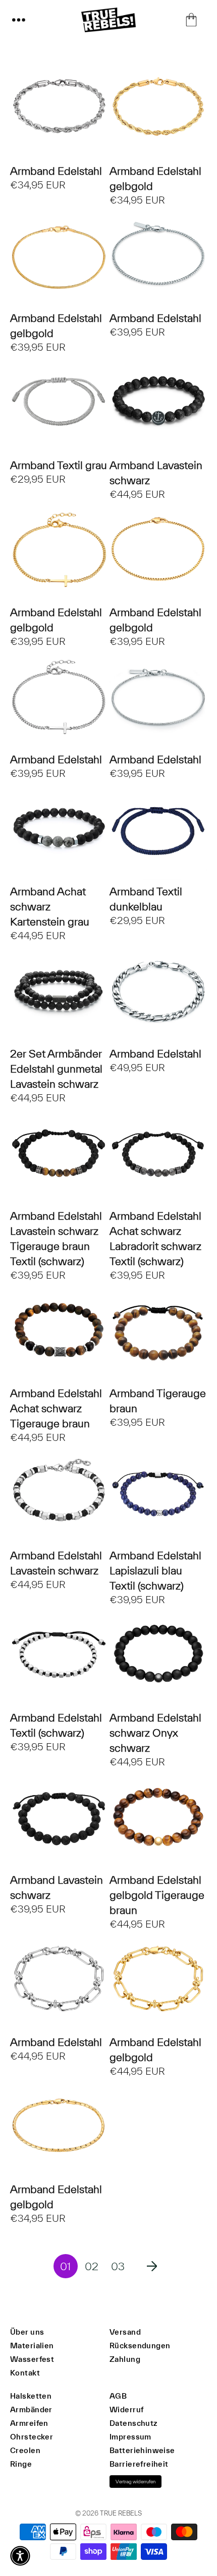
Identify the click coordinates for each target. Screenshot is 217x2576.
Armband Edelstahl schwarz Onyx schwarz (155, 1733)
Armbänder (31, 2409)
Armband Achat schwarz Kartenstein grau (50, 906)
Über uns (27, 2332)
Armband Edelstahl (56, 171)
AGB (118, 2396)
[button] (19, 20)
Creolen (25, 2450)
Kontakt (25, 2373)
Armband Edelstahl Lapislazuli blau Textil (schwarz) (155, 1570)
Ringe (21, 2464)
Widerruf (126, 2409)
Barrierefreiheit (139, 2464)
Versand (125, 2332)
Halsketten (31, 2396)
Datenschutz (133, 2423)
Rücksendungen (140, 2346)
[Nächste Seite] (152, 2266)
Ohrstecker (32, 2437)
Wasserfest (32, 2359)
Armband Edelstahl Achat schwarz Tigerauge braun (56, 1408)
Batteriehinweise (142, 2450)
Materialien (32, 2346)
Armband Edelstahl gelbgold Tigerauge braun (157, 1895)
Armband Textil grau (59, 465)
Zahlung (125, 2359)
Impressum (130, 2437)
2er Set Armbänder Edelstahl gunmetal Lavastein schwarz (56, 1069)
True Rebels (121, 2513)
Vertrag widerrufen (135, 2482)
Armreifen (29, 2423)
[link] (66, 2266)
